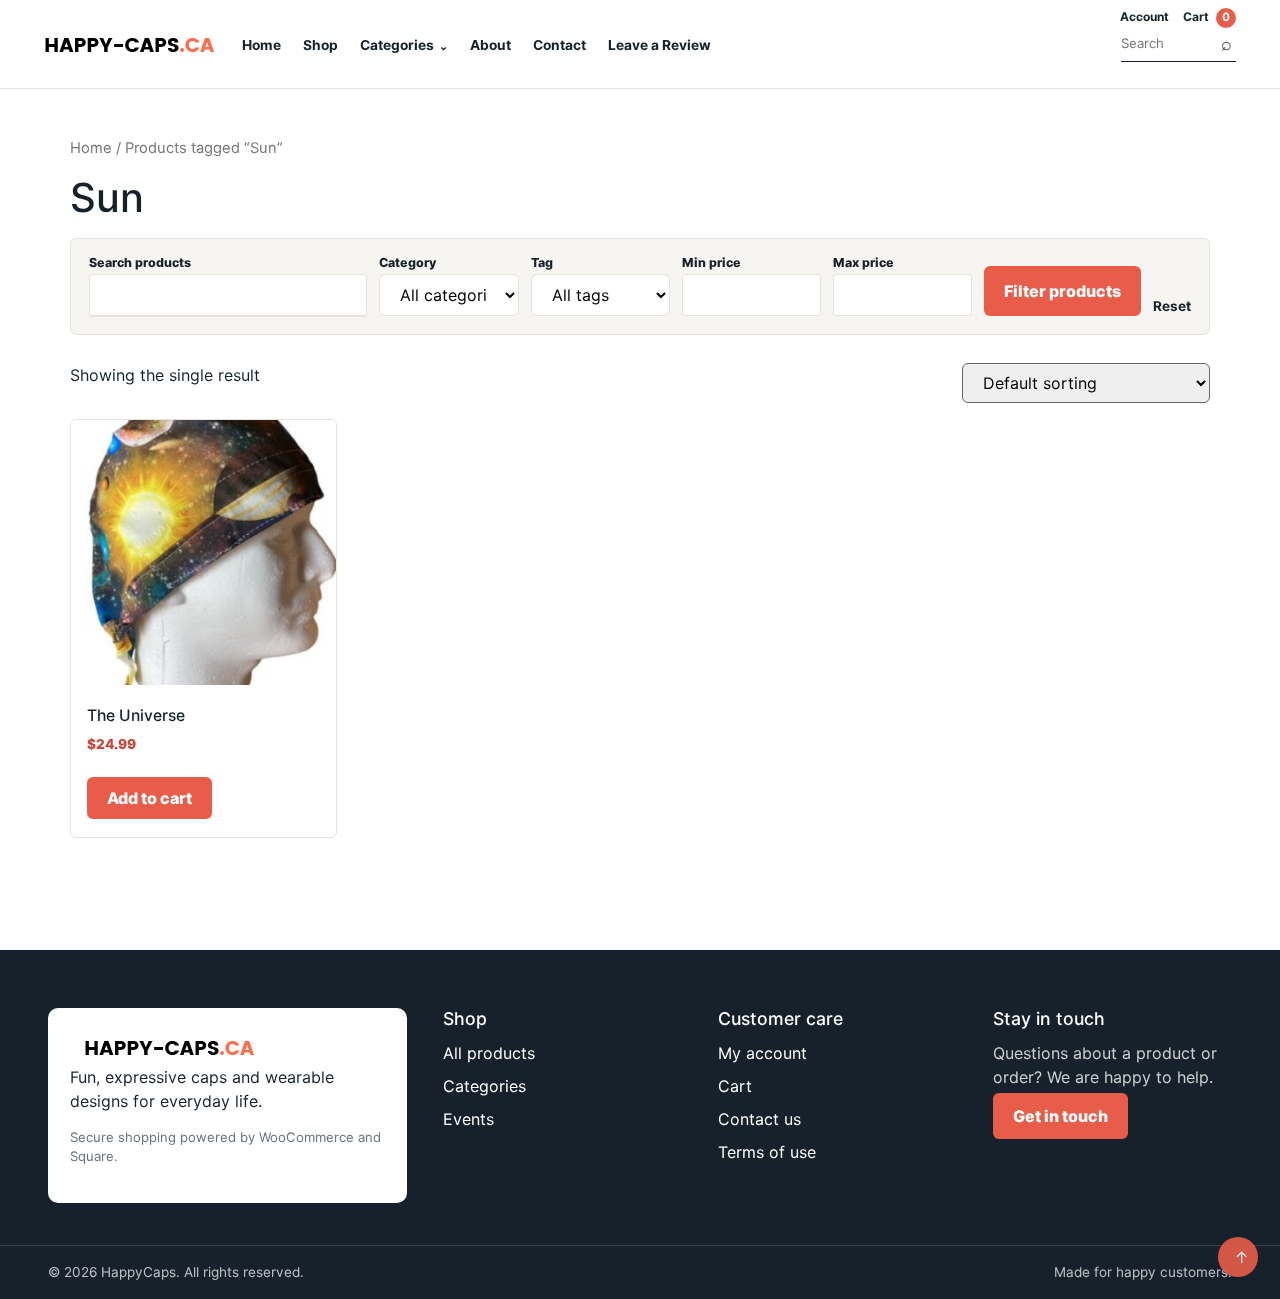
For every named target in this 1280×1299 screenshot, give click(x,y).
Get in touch (1060, 1116)
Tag (542, 263)
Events (468, 1119)
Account (1144, 16)
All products (489, 1053)
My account (762, 1053)
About (490, 45)
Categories (397, 45)
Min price (711, 263)
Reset (1172, 306)
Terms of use (767, 1152)
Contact (559, 45)
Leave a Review (659, 45)
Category (407, 263)
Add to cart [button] (149, 798)
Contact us (759, 1119)
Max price (863, 263)
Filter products (1062, 291)
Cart (1206, 16)
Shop (320, 45)
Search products (140, 263)
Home (261, 45)
